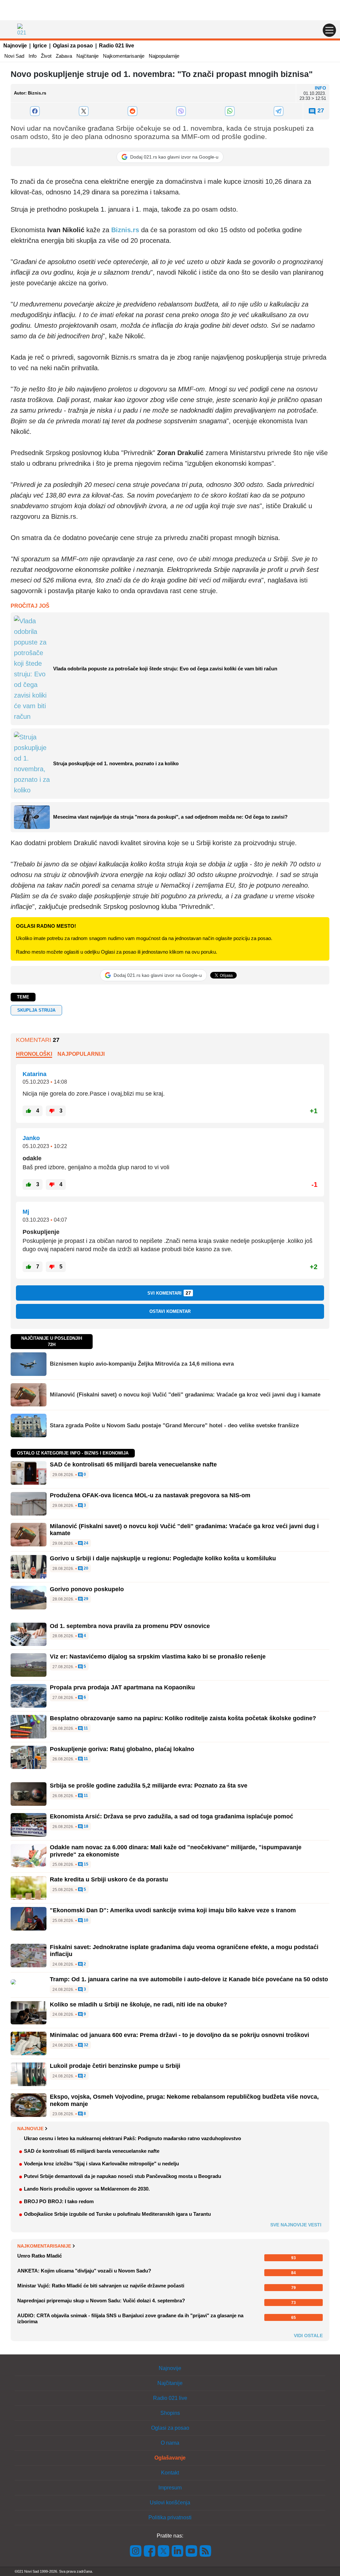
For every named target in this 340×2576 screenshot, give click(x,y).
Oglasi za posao (73, 46)
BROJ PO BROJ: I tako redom (59, 2201)
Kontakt (170, 2473)
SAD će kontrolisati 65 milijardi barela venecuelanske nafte (133, 1464)
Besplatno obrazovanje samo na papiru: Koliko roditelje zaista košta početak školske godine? (183, 1718)
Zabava (64, 56)
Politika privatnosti (170, 2517)
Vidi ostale (308, 2336)
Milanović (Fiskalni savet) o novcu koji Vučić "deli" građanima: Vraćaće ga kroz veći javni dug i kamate (185, 1395)
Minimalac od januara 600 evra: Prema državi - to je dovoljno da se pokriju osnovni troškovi (179, 2035)
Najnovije (15, 46)
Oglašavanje (170, 2458)
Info (33, 56)
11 (85, 1728)
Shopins (170, 2413)
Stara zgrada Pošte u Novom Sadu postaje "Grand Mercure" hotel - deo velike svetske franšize (174, 1425)
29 (85, 1599)
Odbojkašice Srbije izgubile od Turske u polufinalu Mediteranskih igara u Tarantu (117, 2214)
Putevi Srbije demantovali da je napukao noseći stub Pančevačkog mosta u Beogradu (123, 2176)
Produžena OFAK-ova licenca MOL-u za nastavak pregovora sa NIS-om (150, 1495)
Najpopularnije (164, 56)
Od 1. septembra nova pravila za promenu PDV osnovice (130, 1626)
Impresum (170, 2488)
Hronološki (34, 1054)
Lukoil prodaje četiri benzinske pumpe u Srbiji (115, 2066)
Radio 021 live (117, 46)
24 (85, 1543)
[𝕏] (84, 111)
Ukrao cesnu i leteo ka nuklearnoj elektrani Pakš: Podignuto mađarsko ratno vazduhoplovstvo (132, 2138)
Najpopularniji (81, 1054)
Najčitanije (87, 56)
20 (85, 1568)
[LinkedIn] (178, 2551)
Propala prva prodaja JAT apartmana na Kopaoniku (122, 1687)
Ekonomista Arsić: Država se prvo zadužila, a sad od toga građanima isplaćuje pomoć (171, 1816)
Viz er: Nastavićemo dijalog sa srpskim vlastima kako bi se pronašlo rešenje (158, 1657)
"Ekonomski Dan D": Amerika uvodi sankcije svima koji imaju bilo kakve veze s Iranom (173, 1910)
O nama (170, 2443)
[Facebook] (35, 111)
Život (46, 56)
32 (85, 2045)
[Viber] (181, 111)
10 (85, 1920)
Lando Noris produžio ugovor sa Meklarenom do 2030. (87, 2189)
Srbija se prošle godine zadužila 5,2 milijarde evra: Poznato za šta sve (149, 1786)
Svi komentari (169, 1293)
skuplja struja (36, 1010)
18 (85, 1827)
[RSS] (205, 2551)
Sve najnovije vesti (296, 2225)
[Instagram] (136, 2551)
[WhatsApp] (230, 111)
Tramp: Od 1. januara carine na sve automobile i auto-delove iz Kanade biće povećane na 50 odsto (189, 1979)
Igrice (40, 46)
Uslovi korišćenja (170, 2503)
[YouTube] (192, 2551)
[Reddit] (132, 111)
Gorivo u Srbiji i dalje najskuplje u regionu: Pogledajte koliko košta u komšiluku (163, 1558)
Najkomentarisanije (124, 56)
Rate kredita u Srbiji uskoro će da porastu (109, 1879)
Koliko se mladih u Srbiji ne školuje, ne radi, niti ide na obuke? (138, 2004)
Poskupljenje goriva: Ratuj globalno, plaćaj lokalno (122, 1749)
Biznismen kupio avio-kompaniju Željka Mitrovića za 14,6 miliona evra (142, 1364)
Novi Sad (14, 56)
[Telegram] (278, 111)
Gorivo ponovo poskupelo (87, 1589)
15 (85, 1864)
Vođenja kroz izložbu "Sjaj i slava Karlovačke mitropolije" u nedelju (101, 2164)
